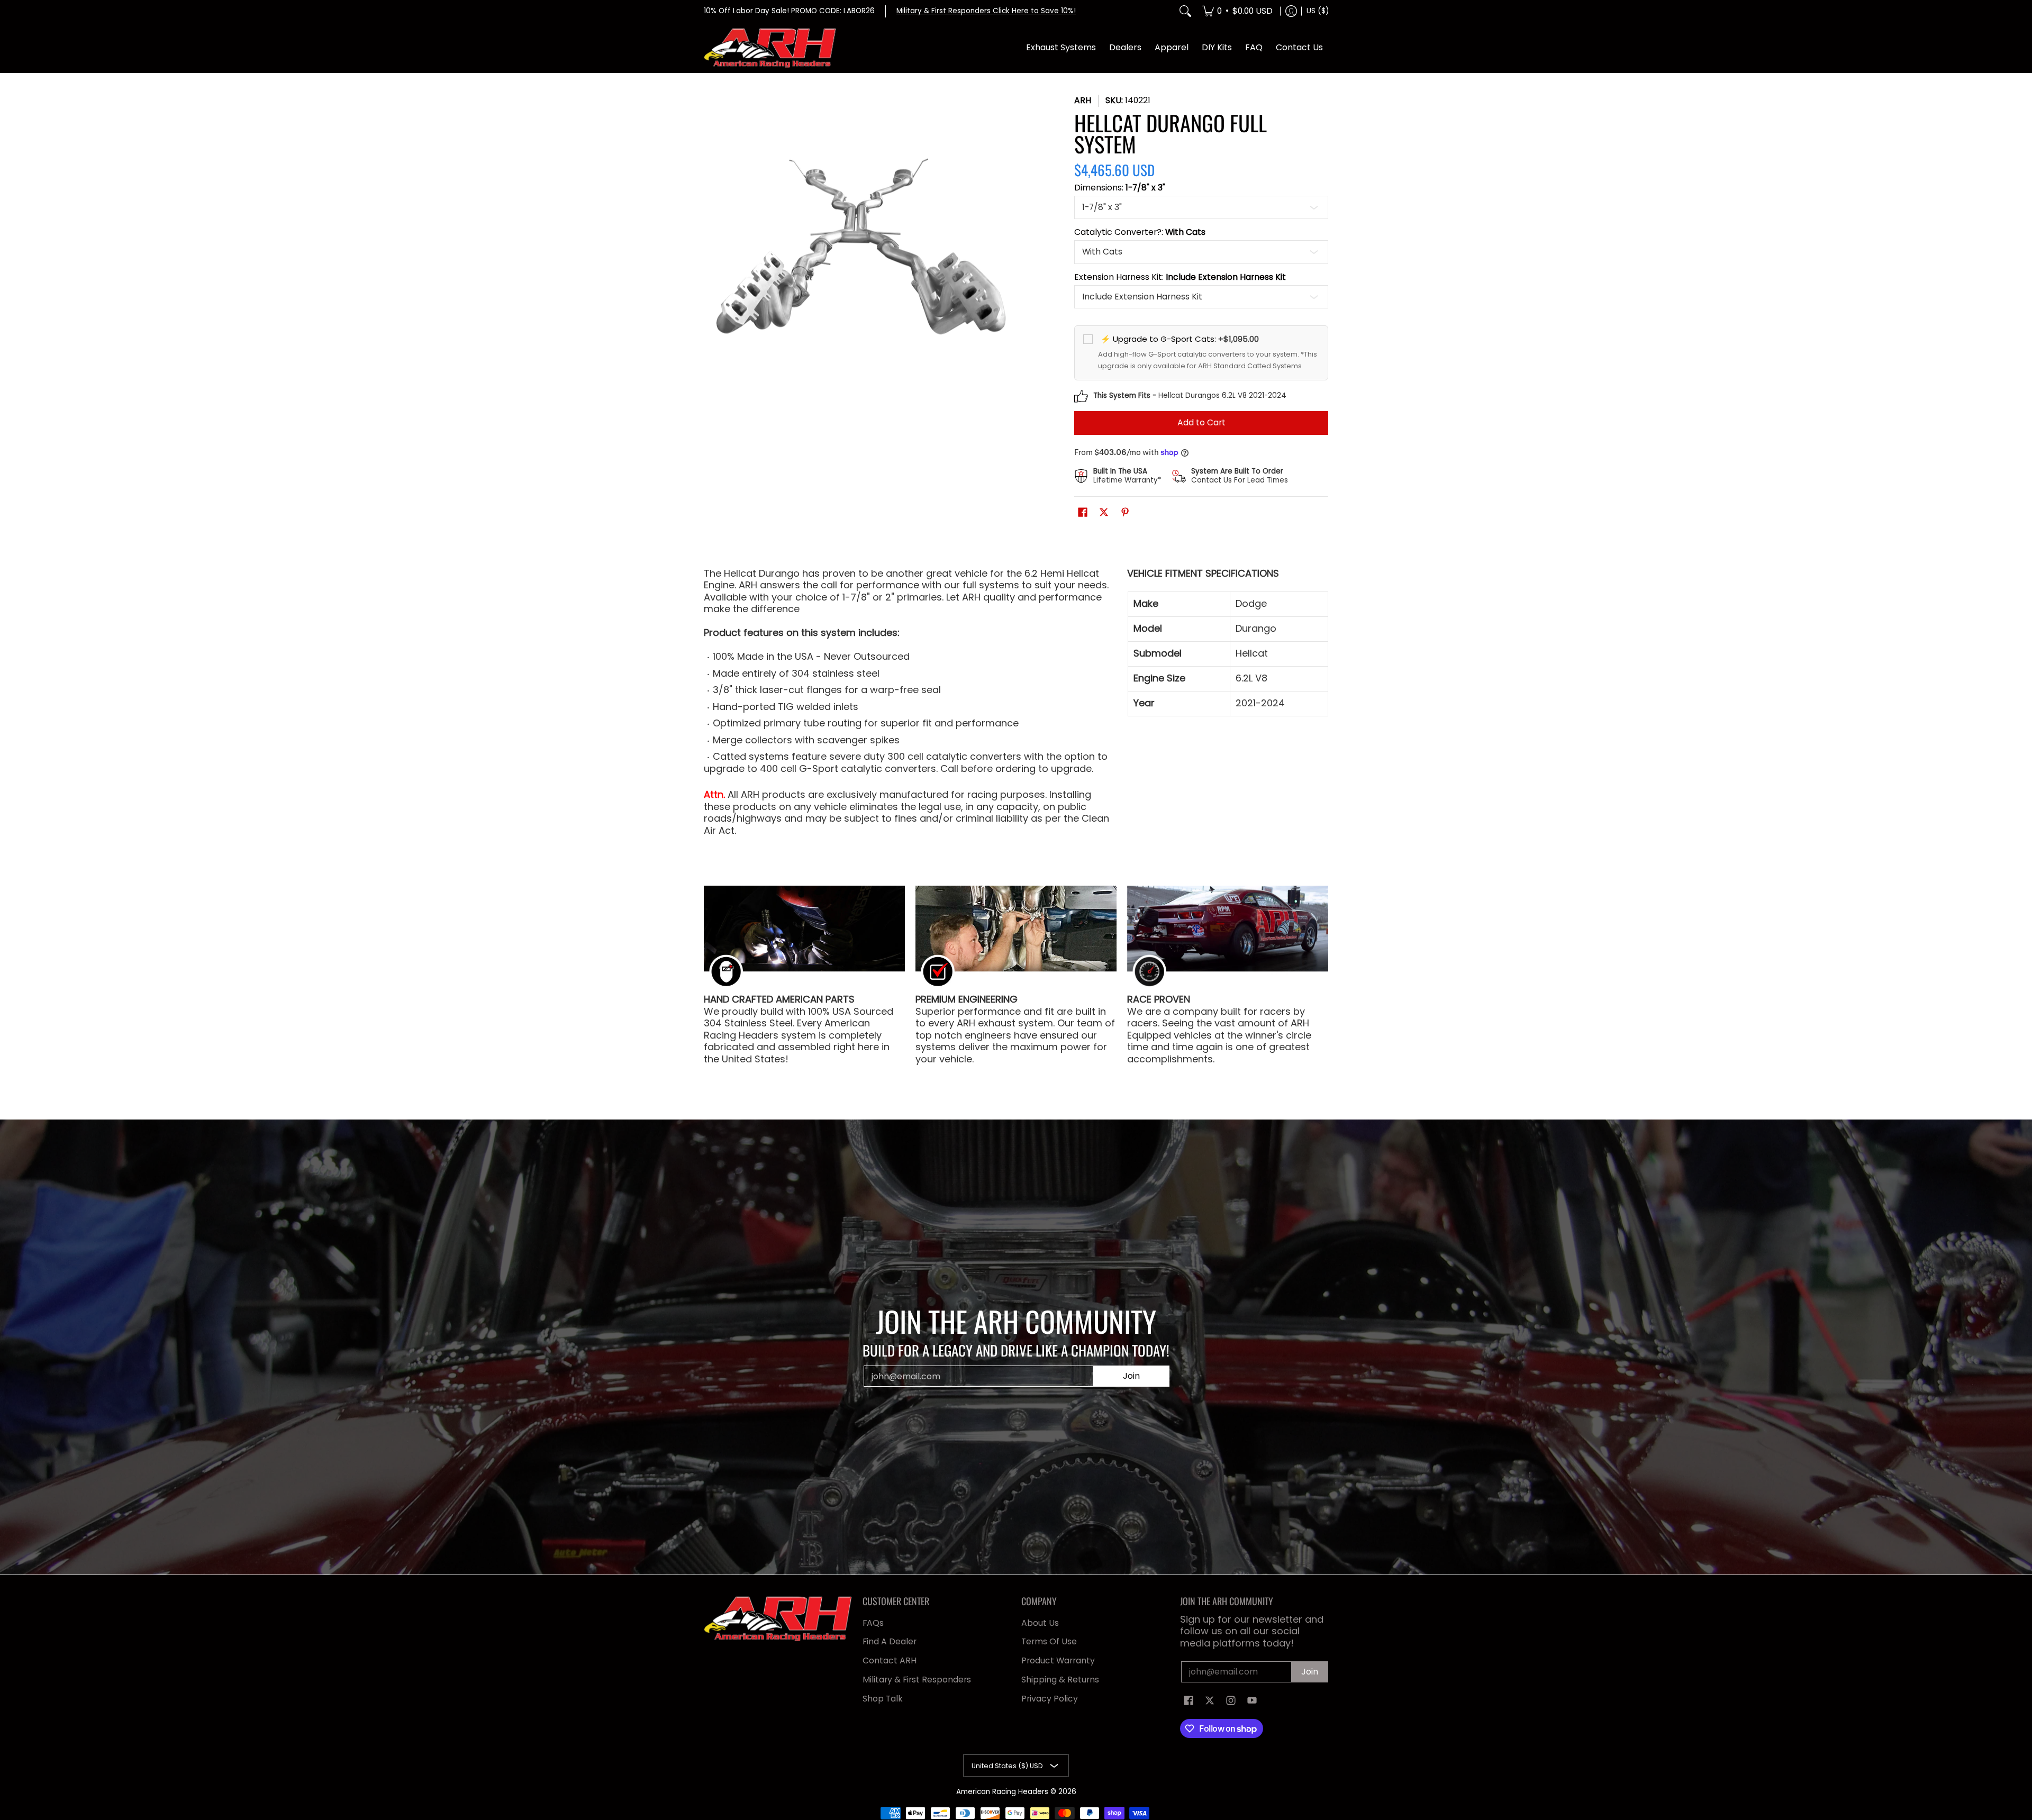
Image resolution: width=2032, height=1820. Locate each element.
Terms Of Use (1049, 1641)
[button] (1083, 513)
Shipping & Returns (1060, 1680)
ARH (1083, 100)
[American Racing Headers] (770, 48)
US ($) (1318, 11)
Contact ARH (890, 1660)
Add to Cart (1201, 422)
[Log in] (1291, 11)
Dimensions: (1120, 188)
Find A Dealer (890, 1641)
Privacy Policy (1050, 1699)
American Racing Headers (1002, 1792)
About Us (1040, 1623)
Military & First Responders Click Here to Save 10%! (986, 11)
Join (1131, 1376)
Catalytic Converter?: (1140, 232)
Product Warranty (1058, 1660)
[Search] (1185, 11)
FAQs (873, 1623)
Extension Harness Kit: (1180, 277)
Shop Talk (883, 1699)
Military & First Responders (917, 1680)
